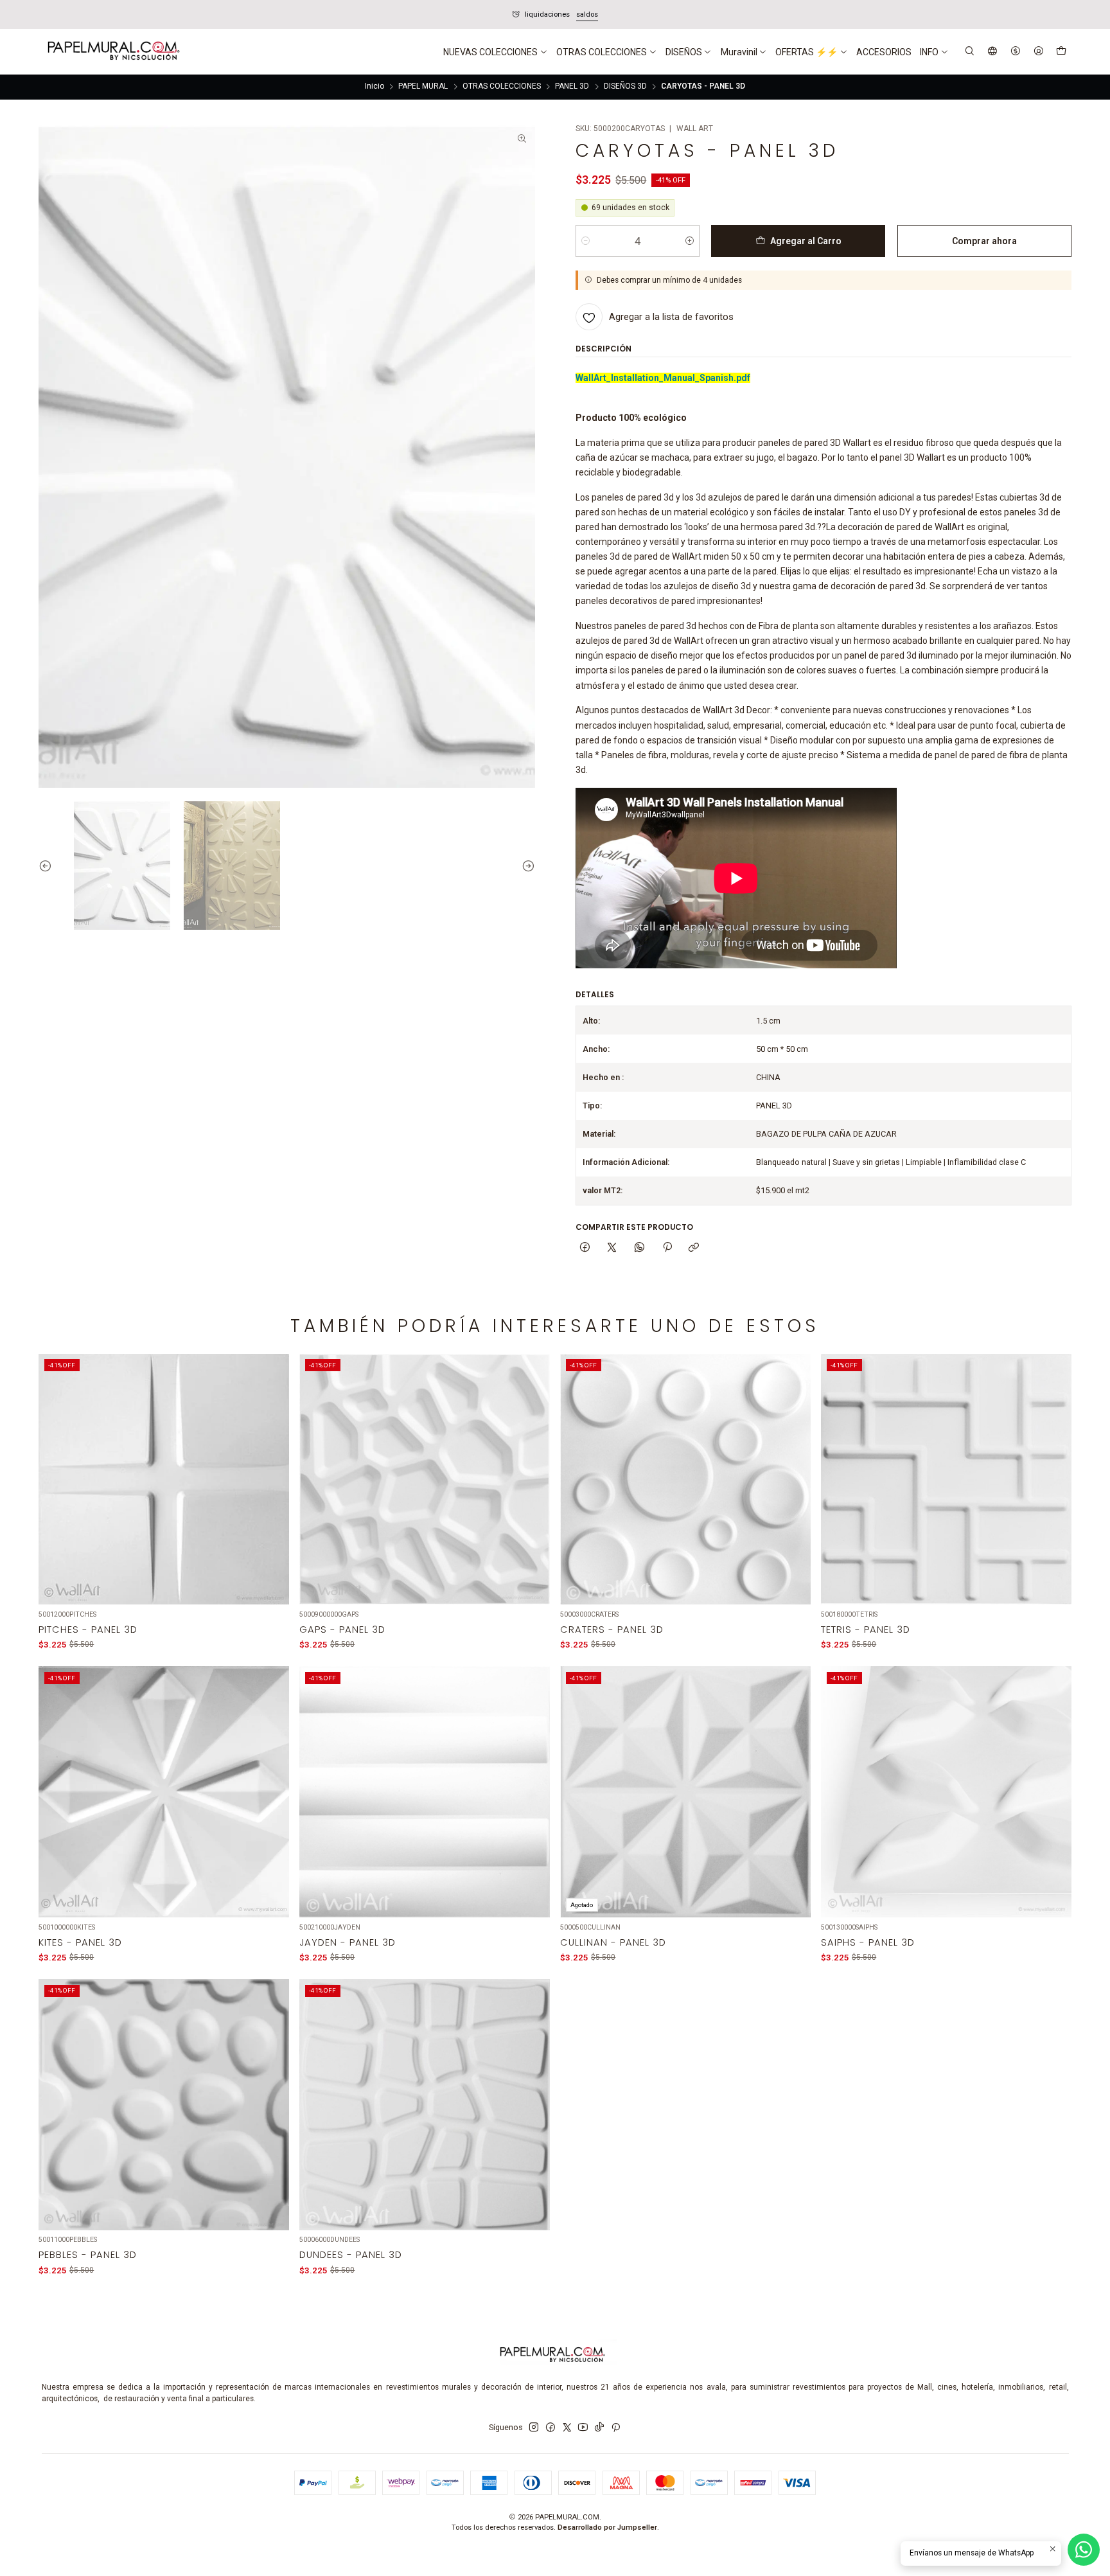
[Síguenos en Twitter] (567, 2428)
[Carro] (1061, 52)
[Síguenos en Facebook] (551, 2428)
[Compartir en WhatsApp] (640, 1248)
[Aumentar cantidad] (690, 241)
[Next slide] (525, 866)
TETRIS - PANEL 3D (866, 1630)
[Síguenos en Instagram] (534, 2428)
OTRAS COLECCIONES (502, 87)
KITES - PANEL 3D (80, 1942)
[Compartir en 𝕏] (612, 1248)
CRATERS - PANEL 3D (612, 1630)
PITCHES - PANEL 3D (88, 1630)
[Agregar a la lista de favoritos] (272, 1465)
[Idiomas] (993, 52)
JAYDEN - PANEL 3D (348, 1942)
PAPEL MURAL (423, 87)
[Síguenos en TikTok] (599, 2428)
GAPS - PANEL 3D (342, 1630)
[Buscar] (970, 52)
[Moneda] (1015, 52)
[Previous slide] (48, 866)
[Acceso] (1038, 52)
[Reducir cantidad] (586, 241)
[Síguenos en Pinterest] (616, 2428)
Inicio (374, 87)
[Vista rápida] (272, 1493)
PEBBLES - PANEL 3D (88, 2255)
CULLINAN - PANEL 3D (613, 1942)
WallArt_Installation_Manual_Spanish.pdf (663, 378)
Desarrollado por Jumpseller (607, 2527)
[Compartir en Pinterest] (667, 1248)
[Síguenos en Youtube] (583, 2428)
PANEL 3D (572, 87)
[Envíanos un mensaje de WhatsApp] (1084, 2550)
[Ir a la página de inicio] (112, 52)
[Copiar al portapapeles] (694, 1248)
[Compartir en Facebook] (585, 1248)
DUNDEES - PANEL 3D (351, 2255)
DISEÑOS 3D (625, 87)
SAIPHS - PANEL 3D (868, 1942)
